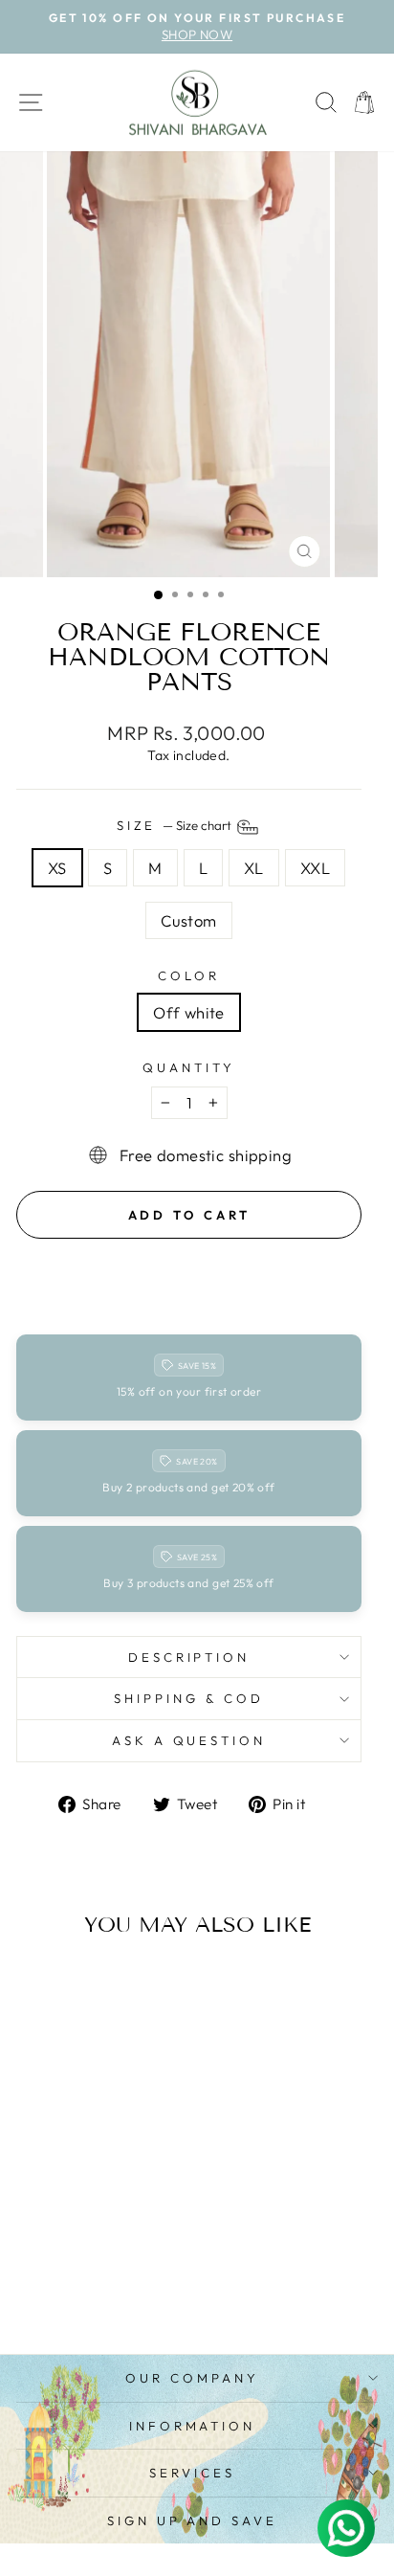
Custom (188, 920)
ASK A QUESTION (189, 1740)
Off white (189, 1012)
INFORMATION (193, 2426)
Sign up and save (193, 2520)
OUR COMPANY (192, 2378)
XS (57, 868)
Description (189, 1657)
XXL (315, 868)
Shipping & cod (189, 1698)
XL (254, 868)
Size (176, 825)
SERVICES (192, 2473)
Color (189, 975)
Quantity (189, 1067)
